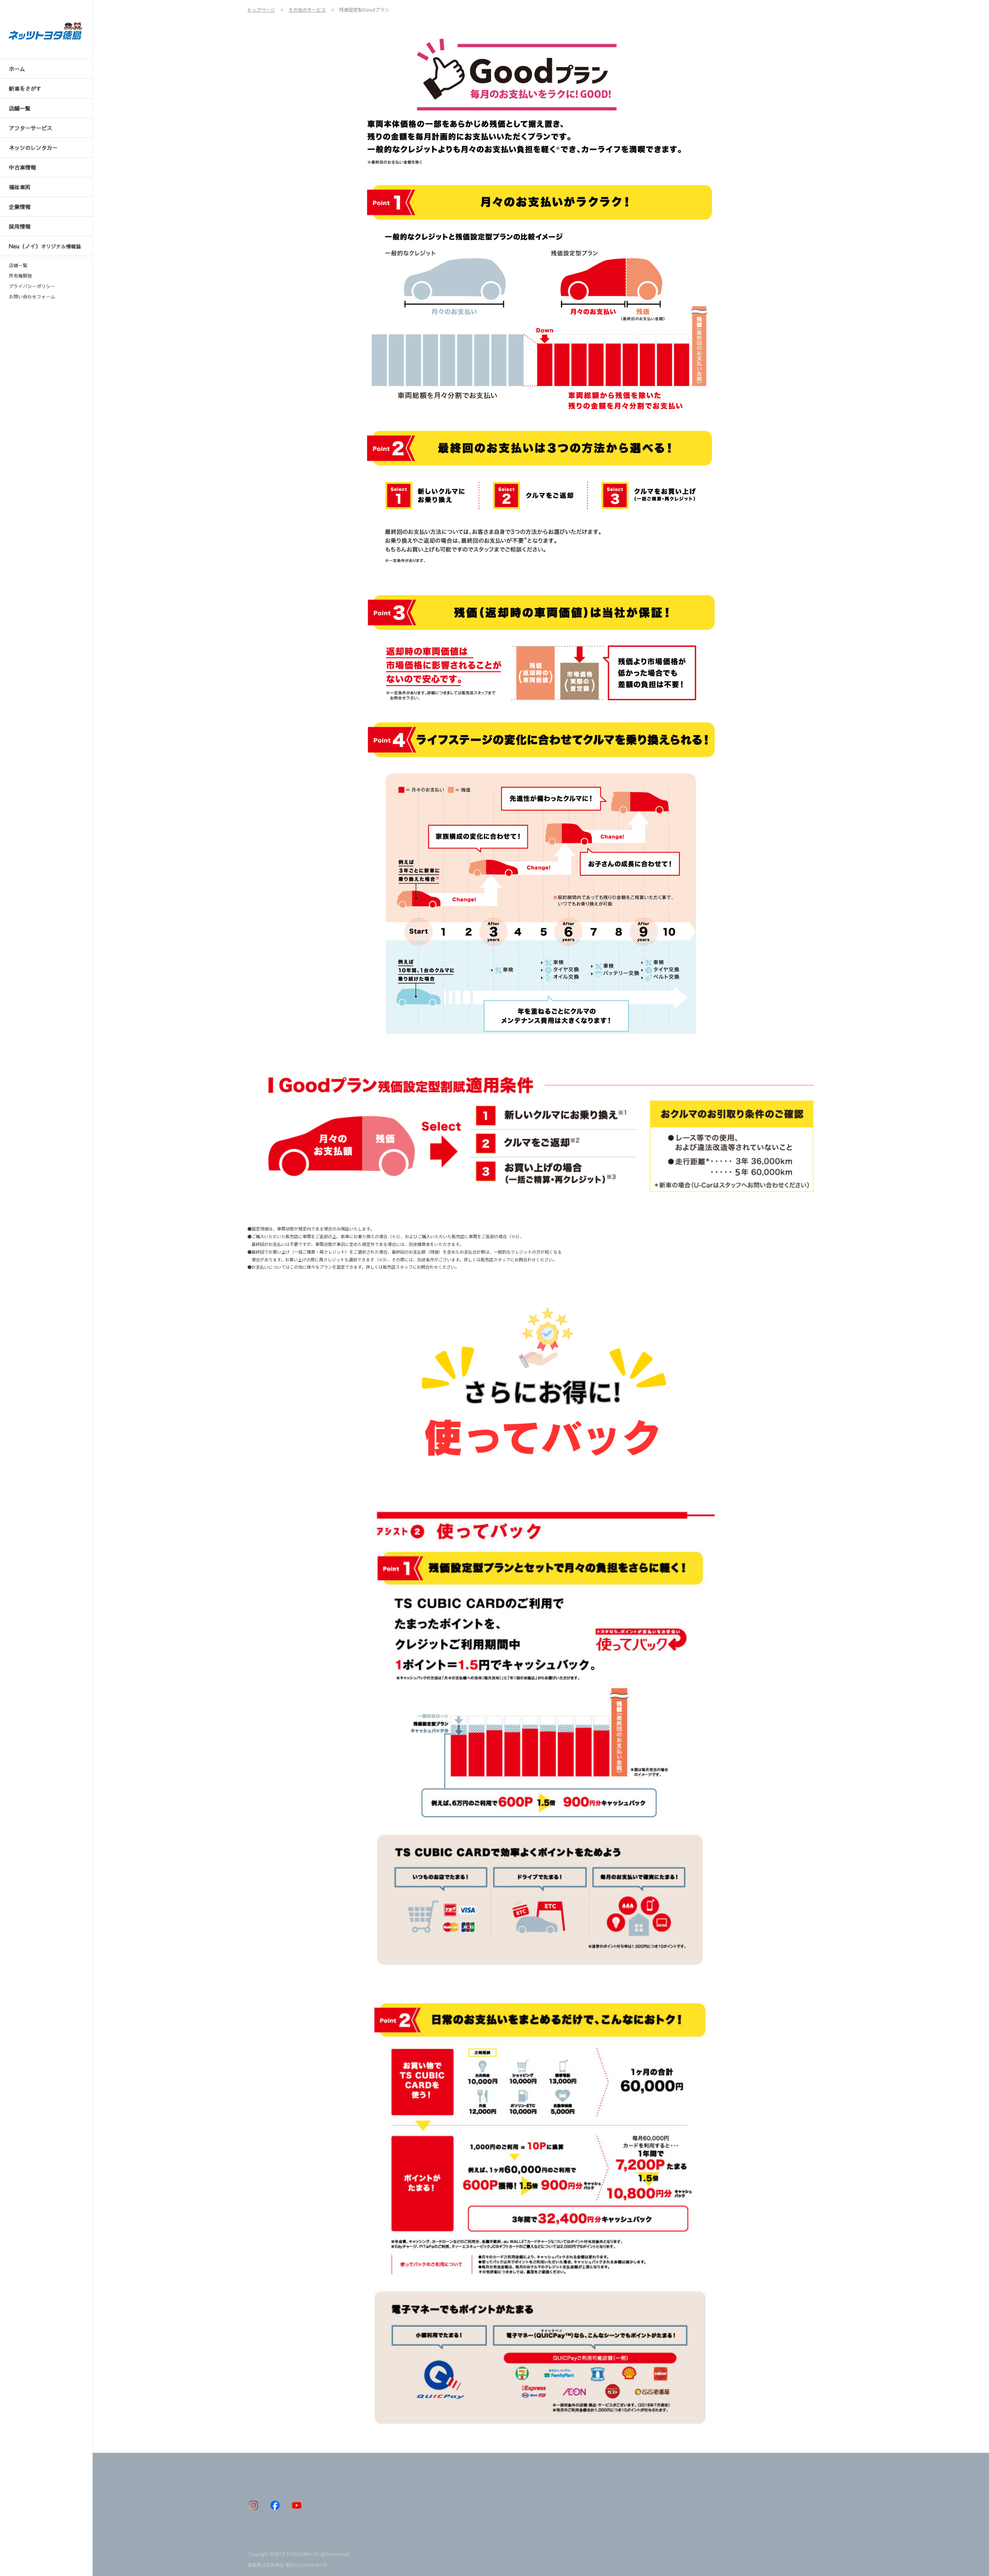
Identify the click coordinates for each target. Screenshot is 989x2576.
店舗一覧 (18, 265)
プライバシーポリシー (32, 286)
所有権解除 (20, 276)
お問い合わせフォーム (32, 297)
